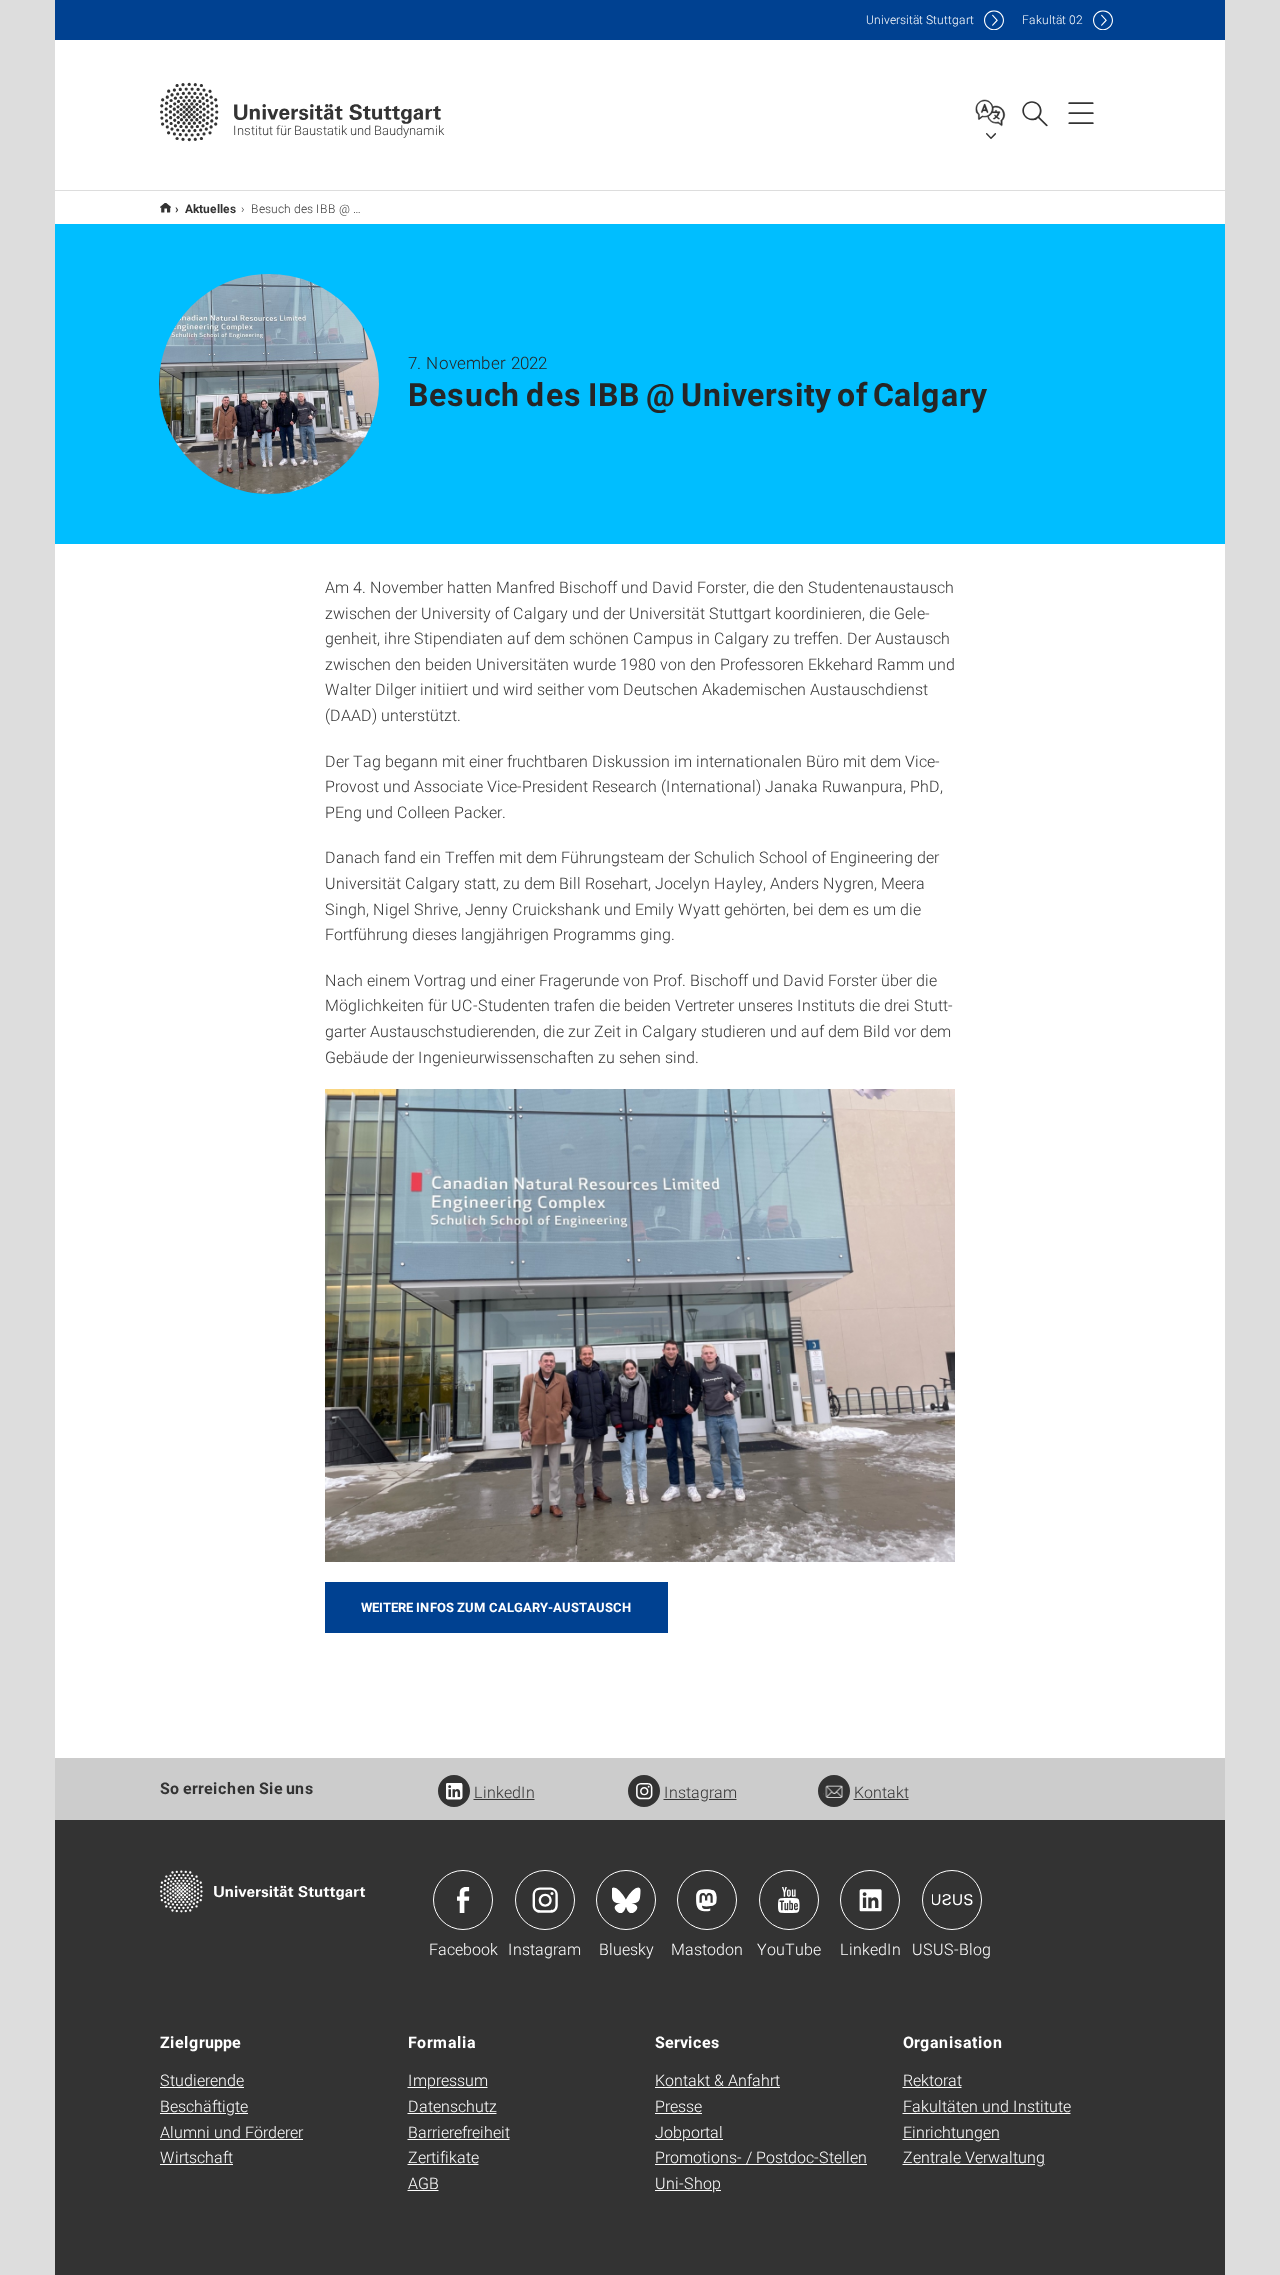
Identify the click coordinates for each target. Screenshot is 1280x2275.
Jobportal (689, 2131)
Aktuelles (211, 208)
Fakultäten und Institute (987, 2105)
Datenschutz (452, 2105)
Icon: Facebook (463, 1900)
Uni (920, 19)
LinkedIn (504, 1791)
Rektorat (932, 2079)
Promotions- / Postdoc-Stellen (761, 2156)
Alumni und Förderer (231, 2131)
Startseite (165, 207)
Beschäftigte (204, 2105)
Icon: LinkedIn (870, 1900)
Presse (678, 2105)
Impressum (448, 2079)
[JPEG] (640, 1325)
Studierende (202, 2079)
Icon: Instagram (545, 1900)
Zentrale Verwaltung (974, 2156)
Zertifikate (443, 2156)
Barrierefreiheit (459, 2131)
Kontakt (881, 1791)
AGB (423, 2182)
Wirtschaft (196, 2156)
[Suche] (1034, 112)
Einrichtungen (951, 2131)
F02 (1052, 19)
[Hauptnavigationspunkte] (1081, 112)
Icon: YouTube (789, 1900)
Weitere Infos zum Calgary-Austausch (496, 1607)
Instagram (700, 1791)
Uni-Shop (688, 2182)
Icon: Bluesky (626, 1900)
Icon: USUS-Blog (952, 1900)
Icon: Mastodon (707, 1900)
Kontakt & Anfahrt (717, 2079)
